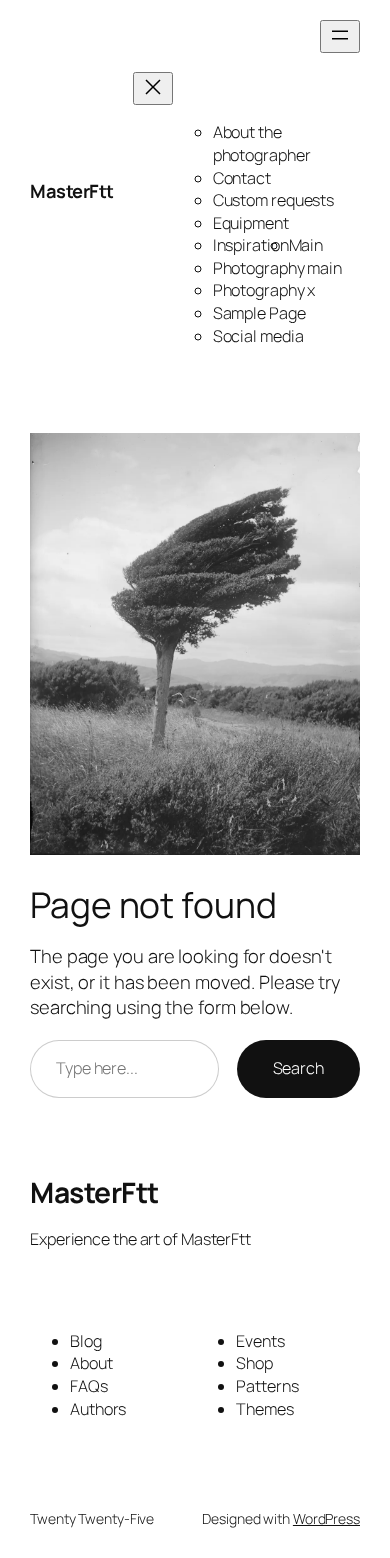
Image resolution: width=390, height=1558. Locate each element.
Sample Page (259, 313)
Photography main (277, 268)
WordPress (326, 1518)
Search (298, 1068)
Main (306, 245)
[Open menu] (340, 36)
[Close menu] (153, 88)
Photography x (264, 290)
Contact (242, 178)
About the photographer (262, 143)
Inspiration (251, 245)
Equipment (251, 223)
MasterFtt (72, 191)
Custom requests (274, 200)
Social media (258, 336)
